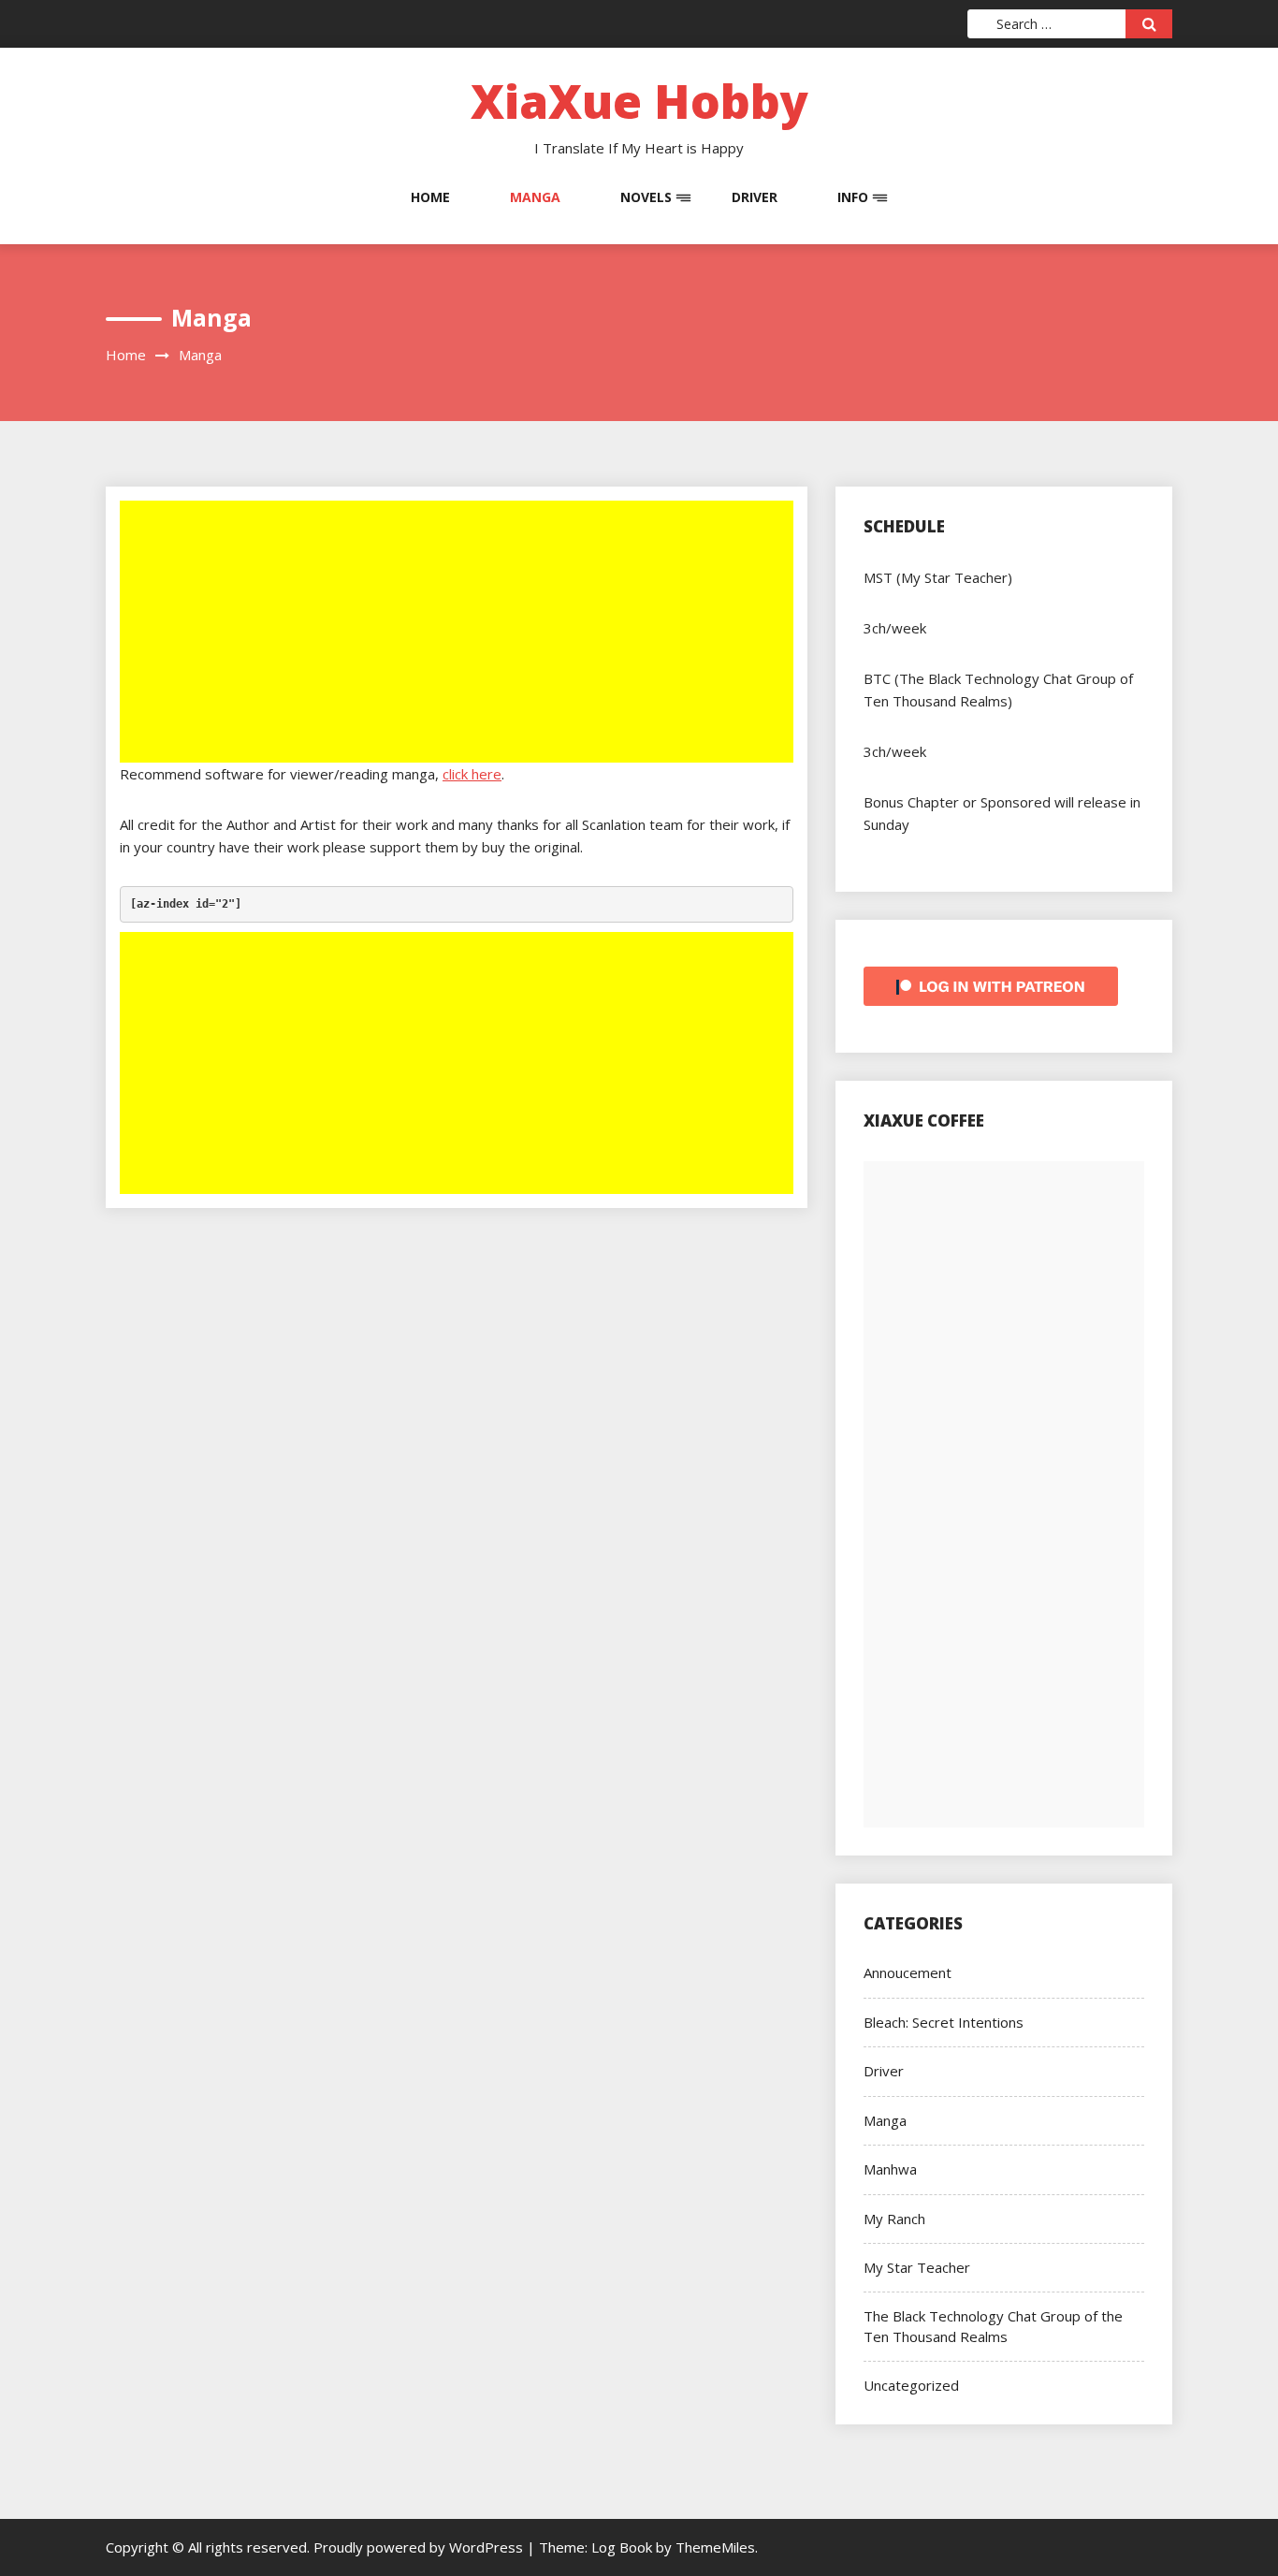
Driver (755, 197)
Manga (535, 197)
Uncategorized (911, 2385)
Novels (646, 197)
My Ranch (894, 2219)
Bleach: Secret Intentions (944, 2022)
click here (472, 774)
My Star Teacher (917, 2267)
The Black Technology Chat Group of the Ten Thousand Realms (993, 2326)
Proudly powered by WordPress (420, 2547)
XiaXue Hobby (639, 101)
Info (853, 197)
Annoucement (908, 1972)
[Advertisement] (458, 633)
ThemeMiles (715, 2547)
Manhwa (890, 2169)
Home (430, 197)
